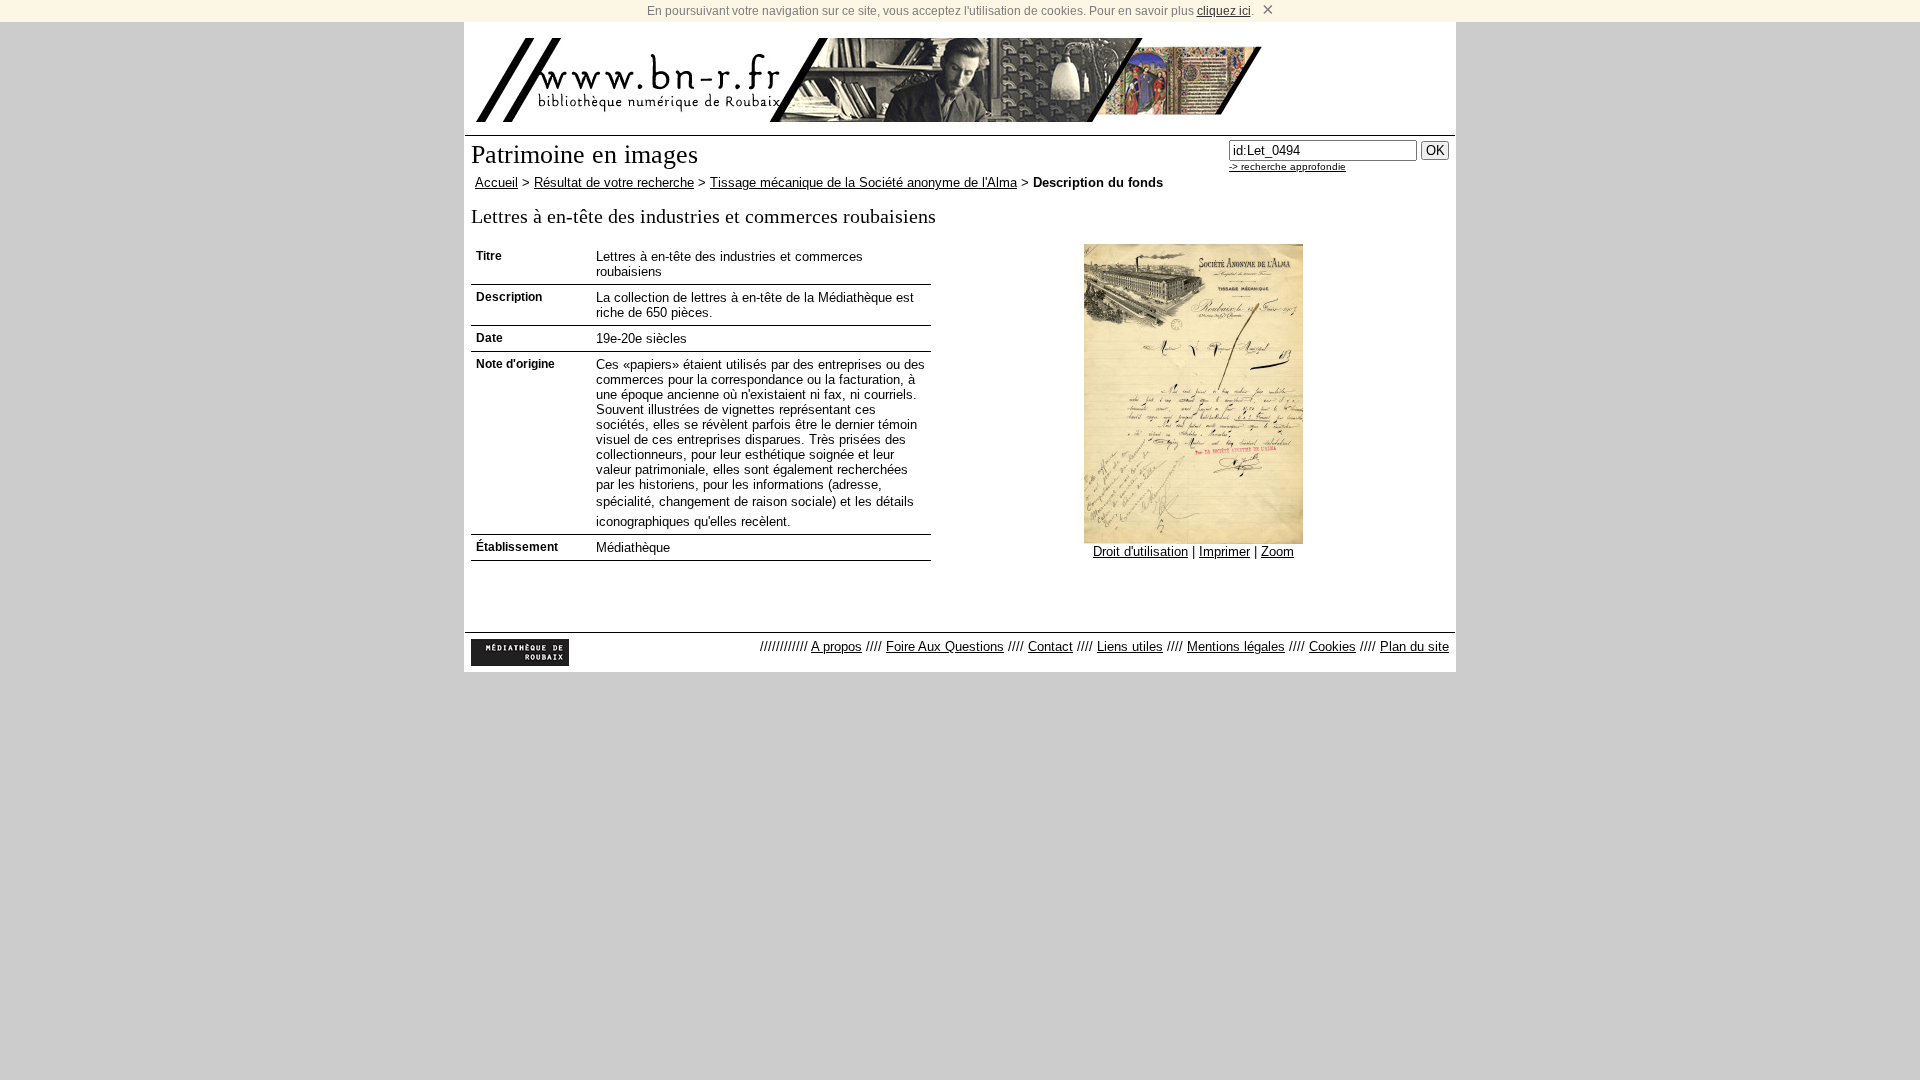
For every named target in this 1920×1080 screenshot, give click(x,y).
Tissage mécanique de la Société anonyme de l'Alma (863, 182)
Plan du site (1414, 646)
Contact (1050, 646)
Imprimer (1224, 551)
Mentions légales (1236, 646)
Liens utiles (1130, 646)
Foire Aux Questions (945, 646)
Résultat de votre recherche (614, 182)
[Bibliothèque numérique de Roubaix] (629, 80)
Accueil (496, 182)
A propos (836, 646)
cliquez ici (1224, 11)
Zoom (1277, 551)
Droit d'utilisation (1140, 551)
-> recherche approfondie (1287, 166)
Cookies (1332, 646)
